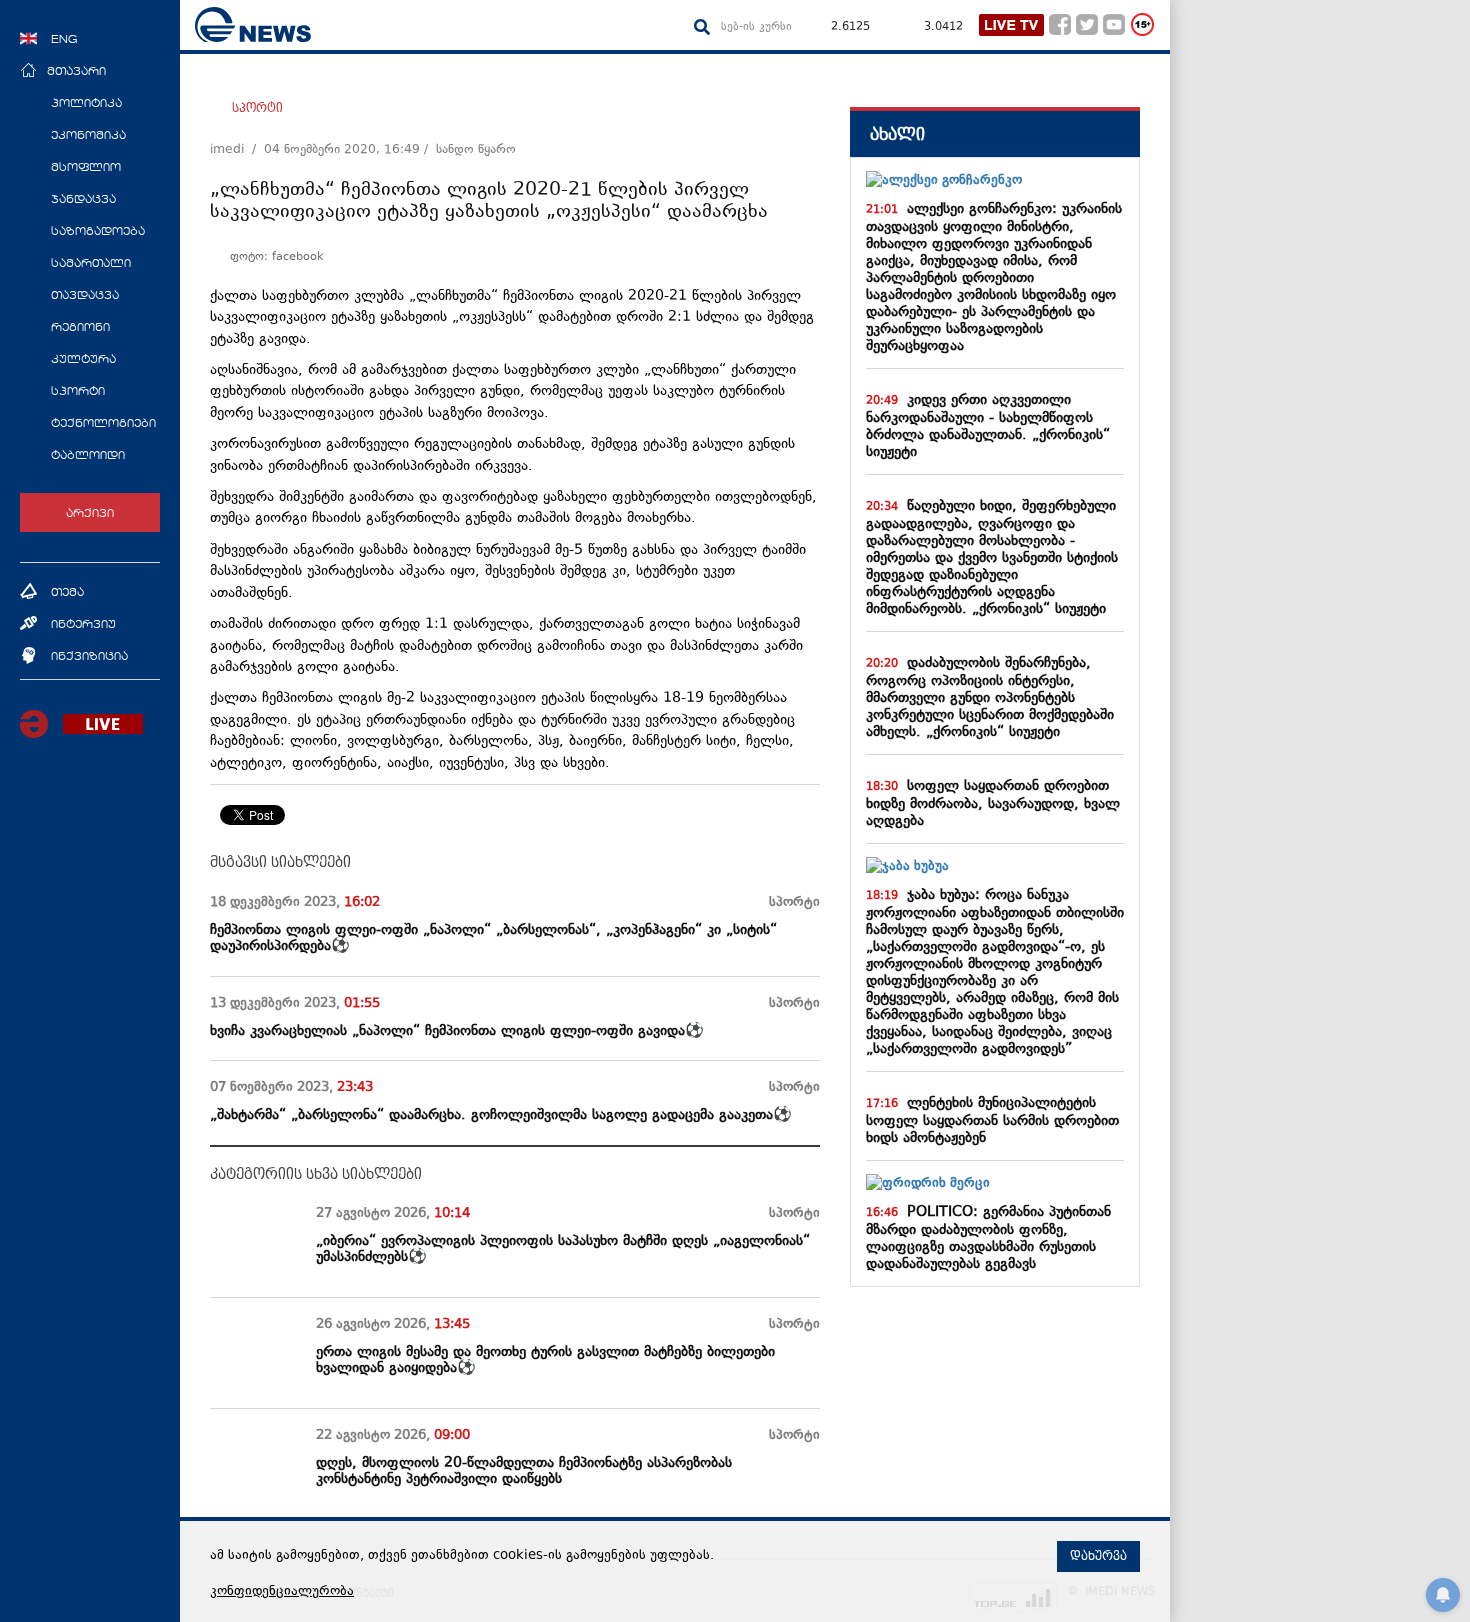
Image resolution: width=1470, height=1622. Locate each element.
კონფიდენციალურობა (282, 1592)
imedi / (237, 150)
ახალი (897, 134)
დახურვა (1098, 1556)
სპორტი (257, 108)
